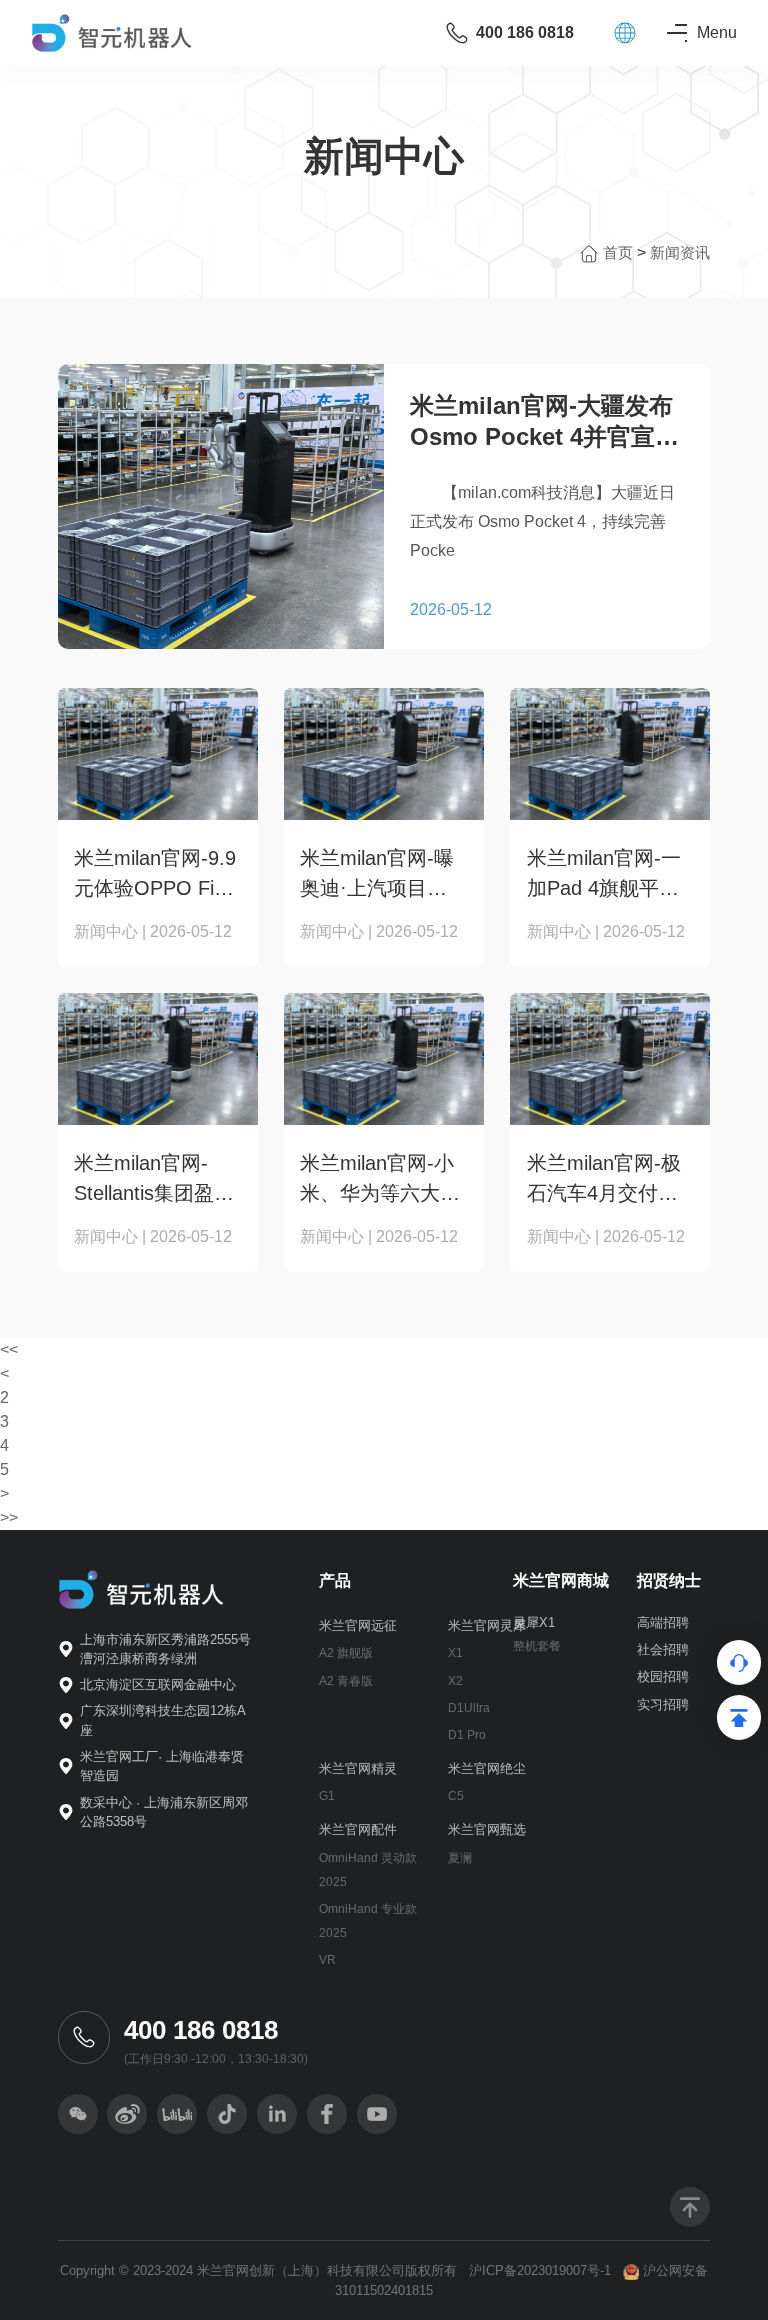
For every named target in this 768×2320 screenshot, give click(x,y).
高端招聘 (663, 1622)
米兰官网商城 (561, 1580)
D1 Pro (467, 1735)
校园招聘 (663, 1676)
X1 (455, 1653)
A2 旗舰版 (346, 1653)
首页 (620, 252)
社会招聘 (663, 1649)
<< (9, 1349)
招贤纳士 (669, 1580)
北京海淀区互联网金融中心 (158, 1684)
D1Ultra (469, 1708)
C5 (456, 1796)
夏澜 (460, 1858)
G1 (327, 1796)
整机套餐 (537, 1646)
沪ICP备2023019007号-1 (540, 2270)
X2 (455, 1681)
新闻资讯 (680, 252)
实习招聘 (663, 1704)
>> (9, 1517)
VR (327, 1960)
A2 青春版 (346, 1681)
